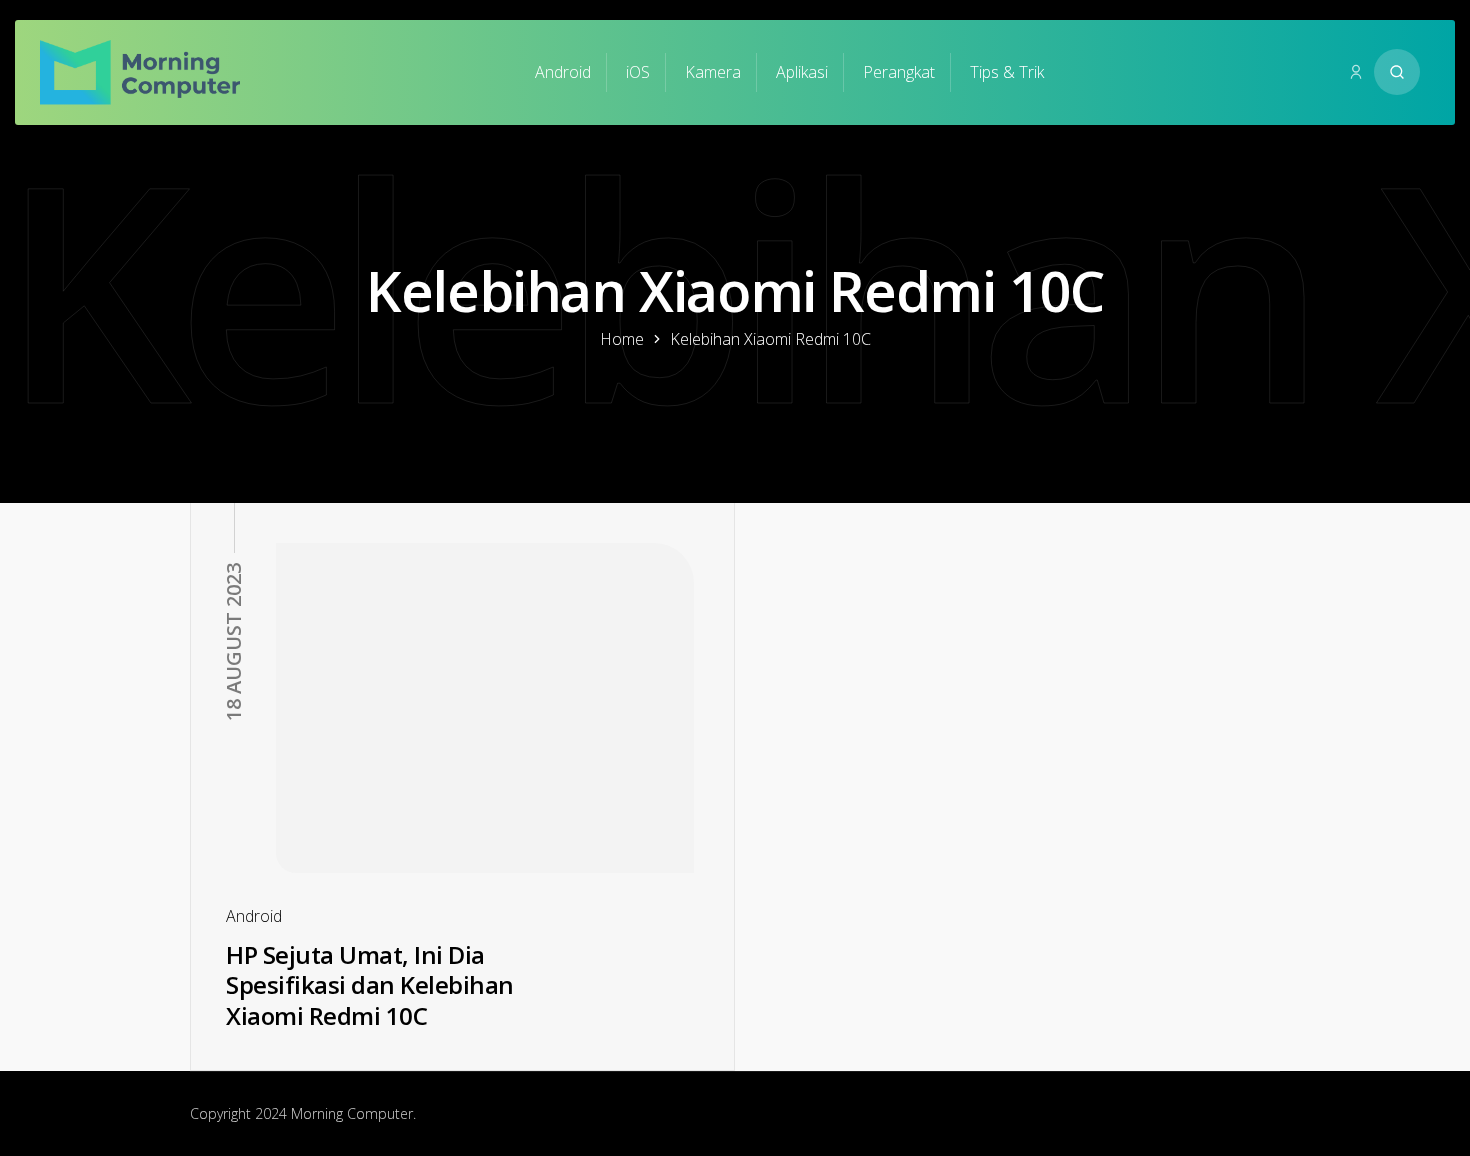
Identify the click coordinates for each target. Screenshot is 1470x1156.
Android (563, 72)
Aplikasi (802, 72)
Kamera (713, 72)
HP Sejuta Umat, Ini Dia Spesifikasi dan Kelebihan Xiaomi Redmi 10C (370, 985)
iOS (638, 72)
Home (622, 339)
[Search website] (1397, 72)
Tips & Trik (1007, 72)
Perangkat (899, 72)
